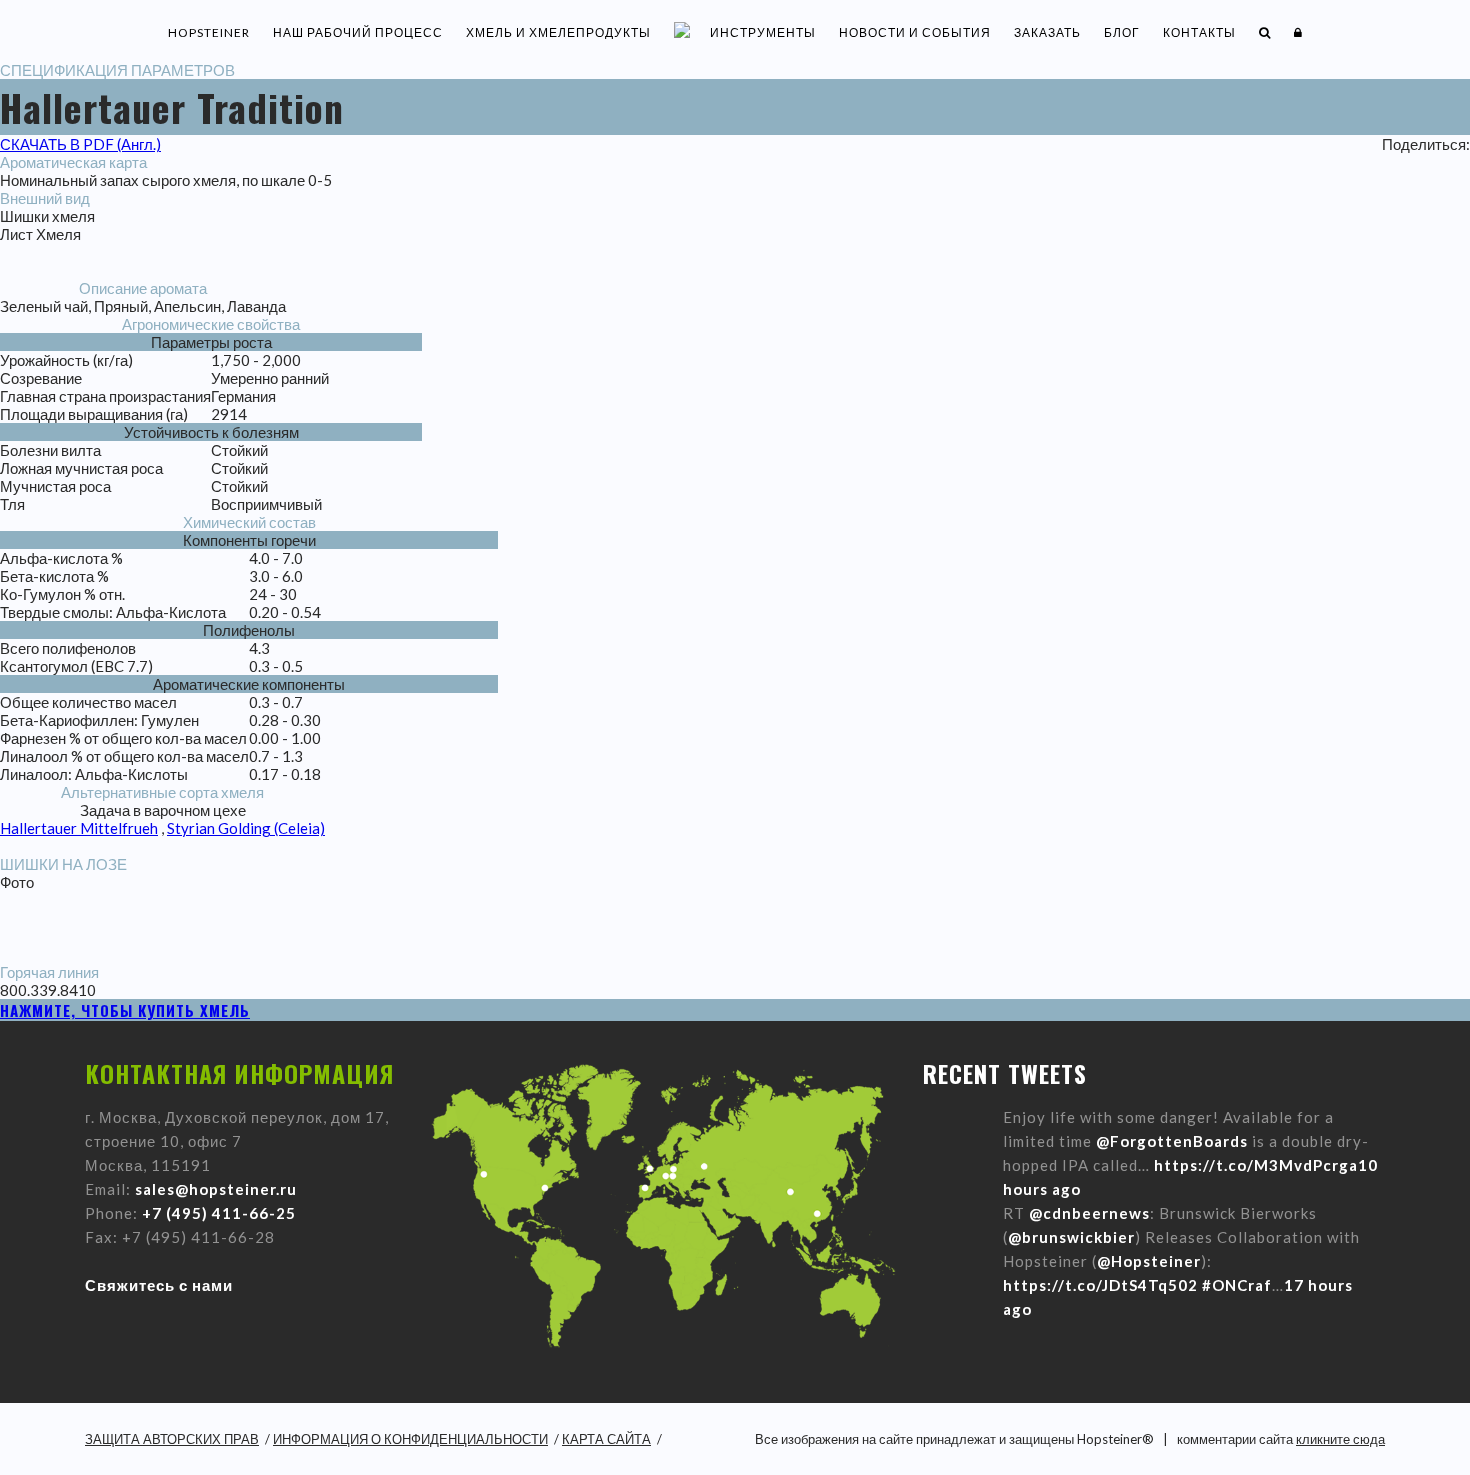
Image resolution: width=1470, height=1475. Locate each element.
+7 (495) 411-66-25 (219, 1213)
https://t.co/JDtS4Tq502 (1100, 1285)
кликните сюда (1340, 1439)
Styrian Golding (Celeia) (246, 828)
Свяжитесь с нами (159, 1285)
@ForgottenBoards (1172, 1141)
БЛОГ (1122, 32)
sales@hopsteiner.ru (216, 1189)
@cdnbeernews (1089, 1213)
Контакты (1199, 32)
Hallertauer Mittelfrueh (79, 828)
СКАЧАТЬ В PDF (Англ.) (80, 144)
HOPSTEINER (209, 32)
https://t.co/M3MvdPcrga (1256, 1165)
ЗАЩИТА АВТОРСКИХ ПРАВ (172, 1439)
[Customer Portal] (1298, 32)
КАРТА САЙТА (606, 1439)
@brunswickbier (1071, 1237)
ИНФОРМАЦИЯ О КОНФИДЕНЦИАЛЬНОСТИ (410, 1439)
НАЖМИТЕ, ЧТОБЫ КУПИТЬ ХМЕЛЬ (125, 1010)
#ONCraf (1237, 1285)
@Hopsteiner (1149, 1261)
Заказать (1047, 32)
